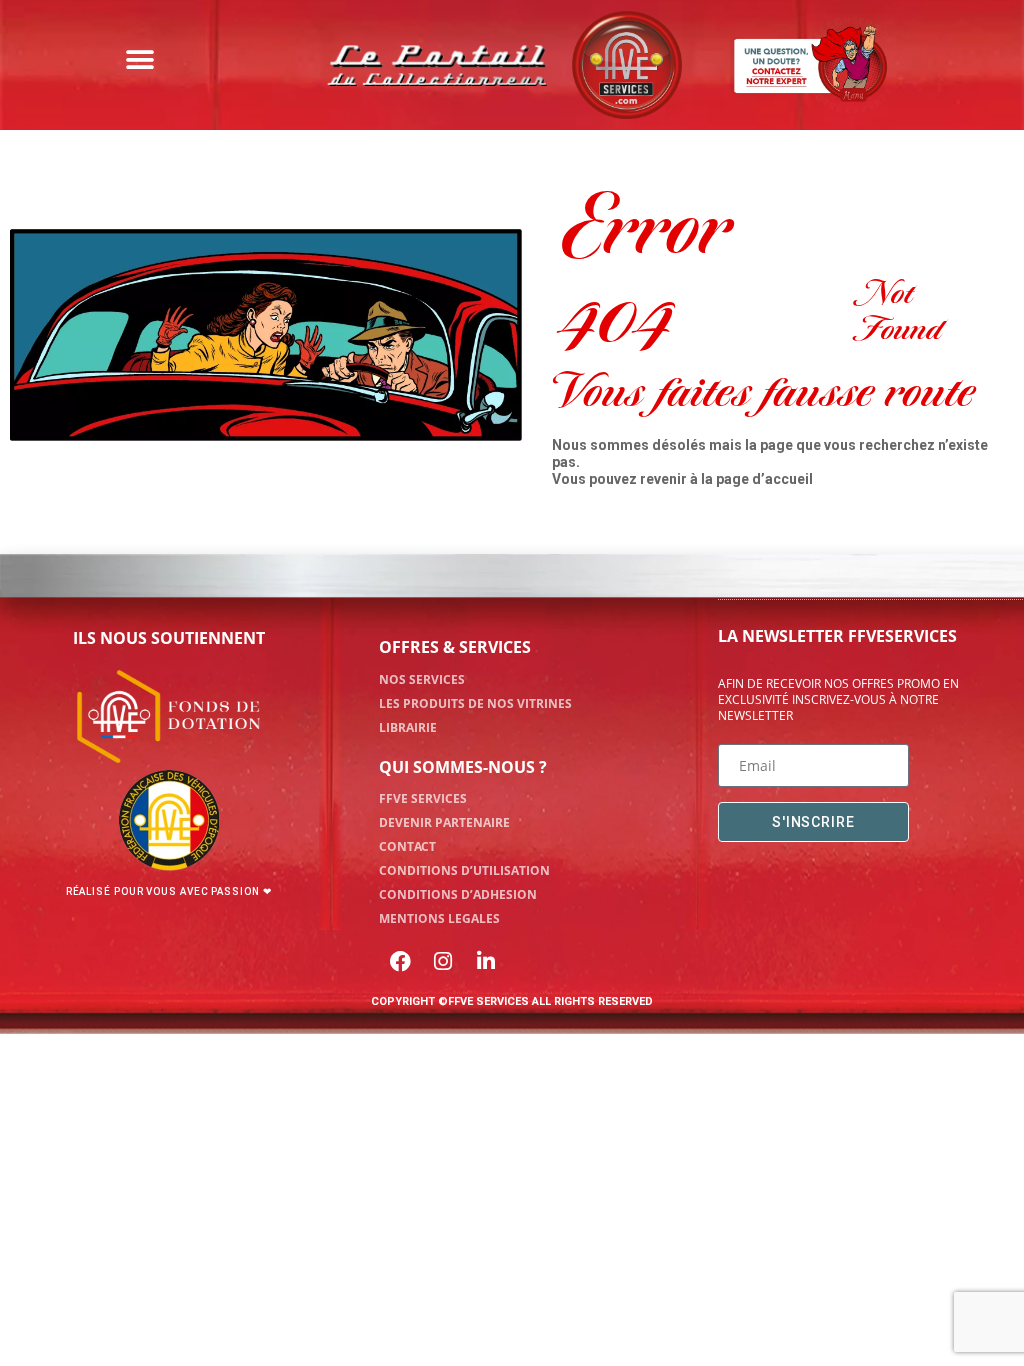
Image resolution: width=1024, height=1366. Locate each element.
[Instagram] (443, 961)
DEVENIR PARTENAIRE (444, 822)
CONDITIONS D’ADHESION (458, 894)
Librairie (408, 727)
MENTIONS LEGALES (439, 918)
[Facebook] (401, 961)
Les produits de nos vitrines (475, 703)
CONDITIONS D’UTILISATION (464, 870)
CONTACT (407, 846)
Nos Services (422, 679)
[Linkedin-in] (486, 961)
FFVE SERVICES (423, 798)
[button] (139, 60)
